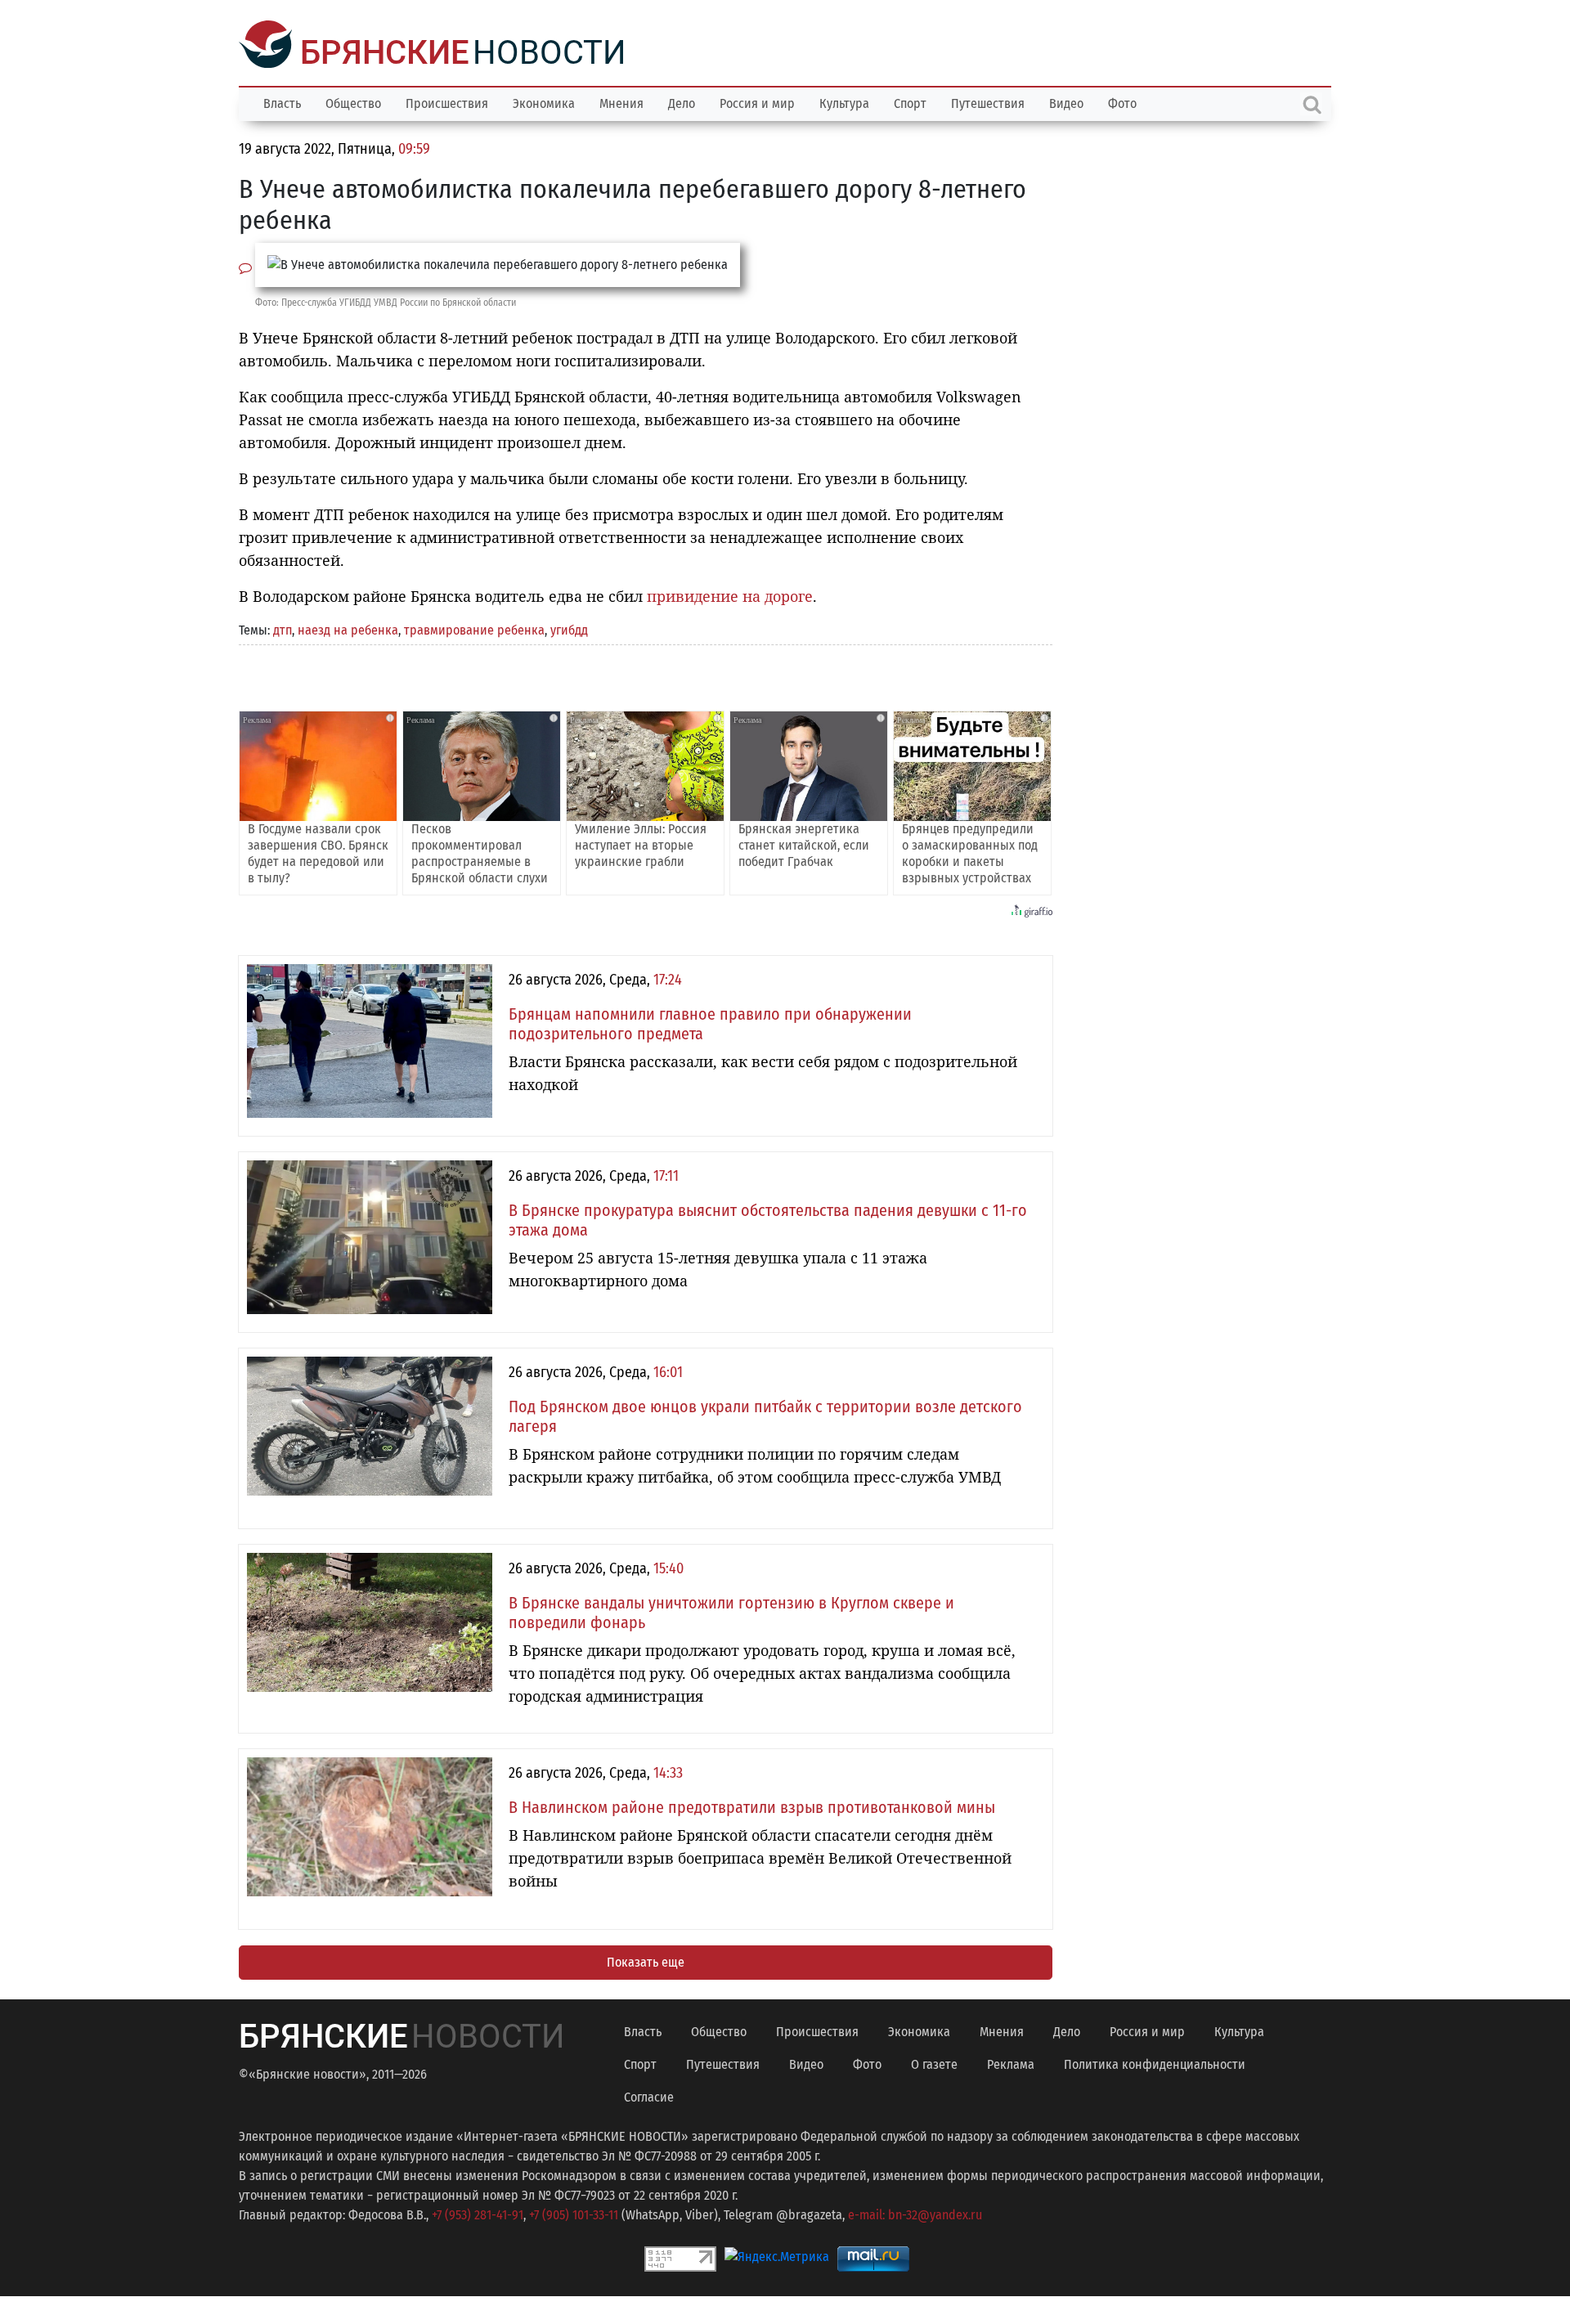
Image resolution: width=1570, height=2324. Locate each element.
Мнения (621, 102)
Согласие (649, 2095)
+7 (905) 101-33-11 (574, 2213)
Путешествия (988, 102)
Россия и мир (757, 102)
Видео (1066, 102)
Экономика (544, 102)
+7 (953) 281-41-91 (478, 2213)
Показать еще (646, 1961)
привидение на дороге (730, 594)
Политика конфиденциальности (1155, 2063)
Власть (282, 102)
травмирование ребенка (474, 628)
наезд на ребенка (348, 628)
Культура (844, 102)
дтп (283, 628)
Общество (353, 102)
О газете (934, 2063)
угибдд (569, 628)
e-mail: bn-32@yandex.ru (915, 2213)
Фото (1122, 102)
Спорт (910, 102)
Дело (682, 102)
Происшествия (447, 102)
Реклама (1011, 2063)
